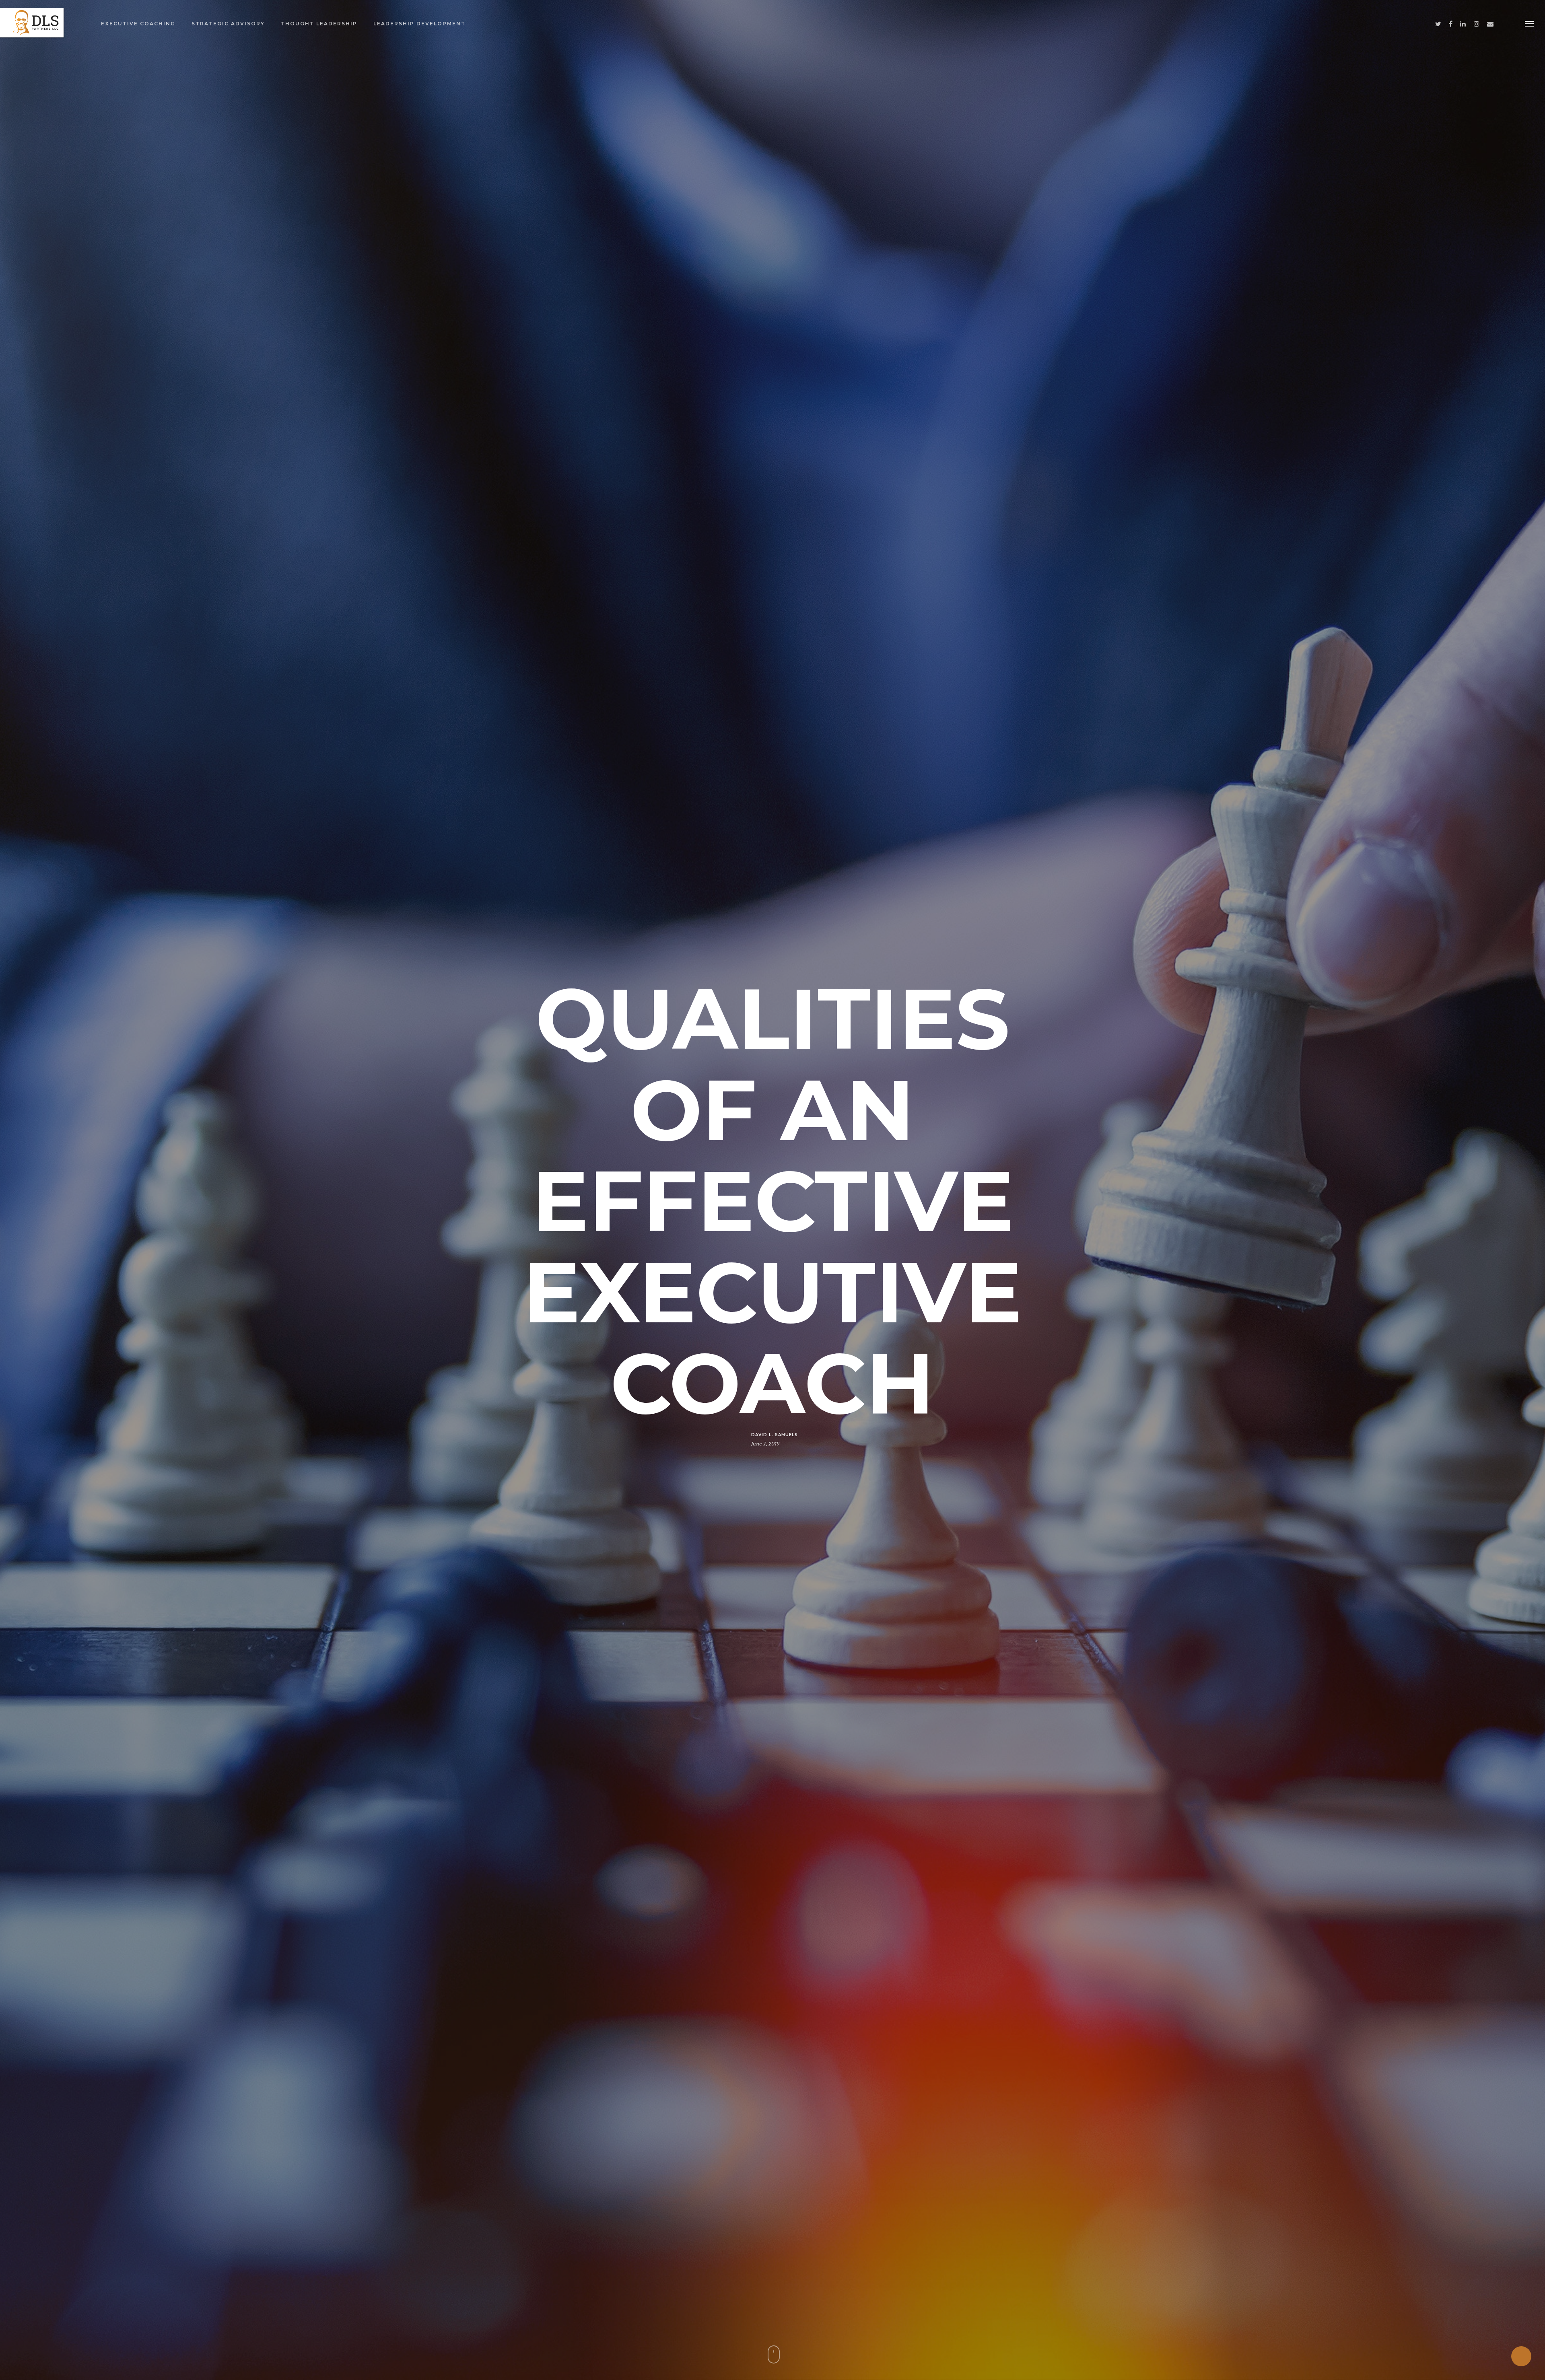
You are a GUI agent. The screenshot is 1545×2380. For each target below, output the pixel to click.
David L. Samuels (775, 1434)
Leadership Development (419, 24)
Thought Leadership (319, 24)
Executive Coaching (138, 24)
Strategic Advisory (228, 24)
